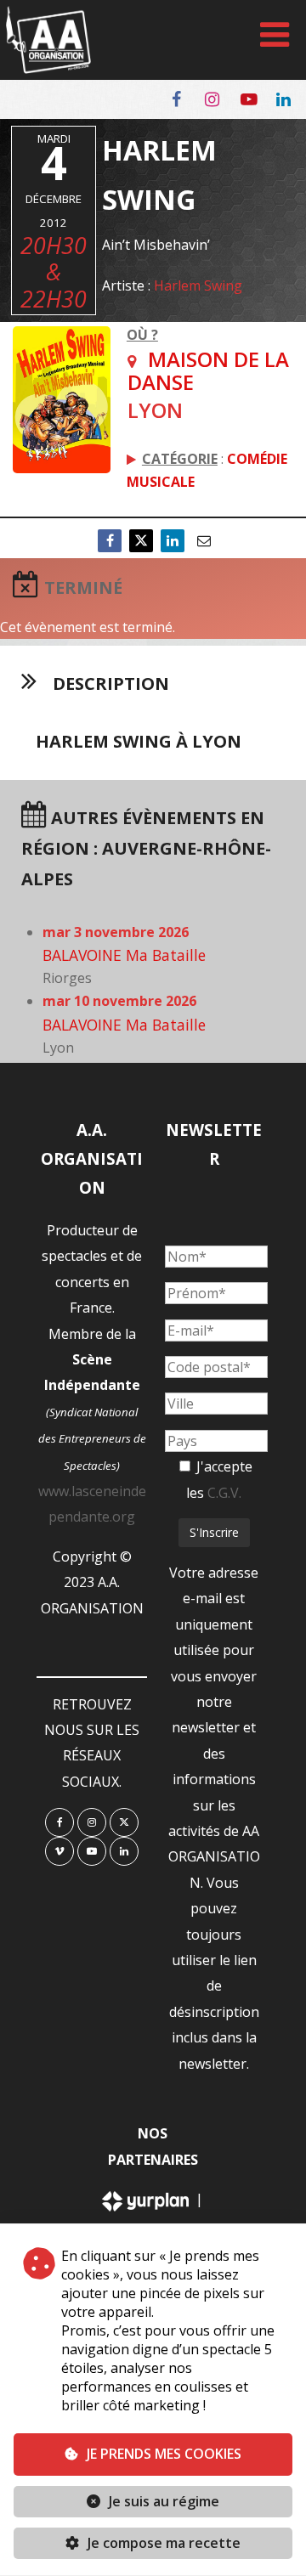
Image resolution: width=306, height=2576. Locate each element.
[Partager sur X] (141, 541)
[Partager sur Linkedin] (173, 541)
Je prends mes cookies (164, 2454)
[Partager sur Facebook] (110, 541)
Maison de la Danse (208, 370)
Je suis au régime (164, 2501)
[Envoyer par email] (204, 541)
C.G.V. (224, 1493)
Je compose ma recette (162, 2543)
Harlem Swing (198, 285)
